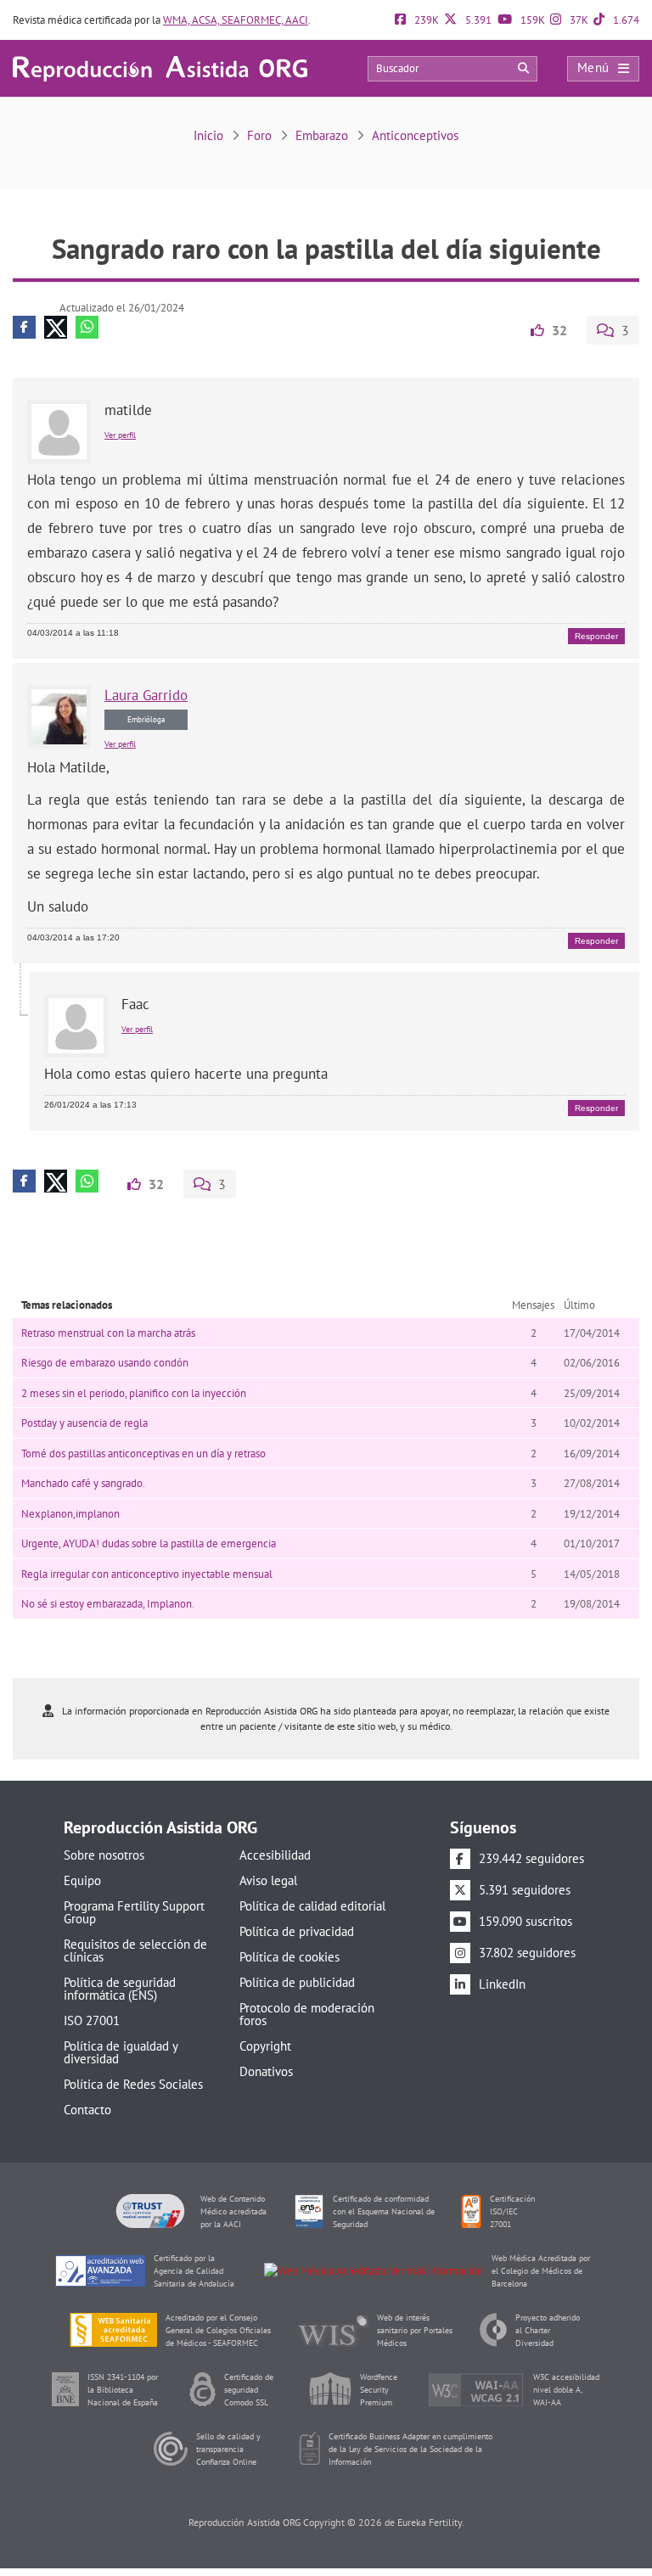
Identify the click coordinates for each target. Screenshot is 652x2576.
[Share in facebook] (24, 327)
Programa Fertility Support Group (134, 1912)
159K (531, 20)
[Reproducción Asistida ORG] (160, 67)
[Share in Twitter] (56, 327)
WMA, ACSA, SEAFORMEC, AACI (236, 20)
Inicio (208, 135)
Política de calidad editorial (312, 1906)
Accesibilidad (275, 1855)
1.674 (625, 20)
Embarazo (322, 135)
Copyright (265, 2046)
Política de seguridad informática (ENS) (120, 1989)
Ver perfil (120, 435)
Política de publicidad (297, 1982)
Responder (596, 636)
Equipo (82, 1880)
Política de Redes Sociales (133, 2084)
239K (425, 20)
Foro (259, 135)
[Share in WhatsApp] (87, 327)
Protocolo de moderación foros (307, 2014)
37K (578, 20)
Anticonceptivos (415, 135)
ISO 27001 (92, 2020)
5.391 (477, 20)
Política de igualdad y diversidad (121, 2052)
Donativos (266, 2071)
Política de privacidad (297, 1931)
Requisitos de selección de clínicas (135, 1950)
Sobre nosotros (104, 1855)
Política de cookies (289, 1957)
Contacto (87, 2110)
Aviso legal (268, 1880)
